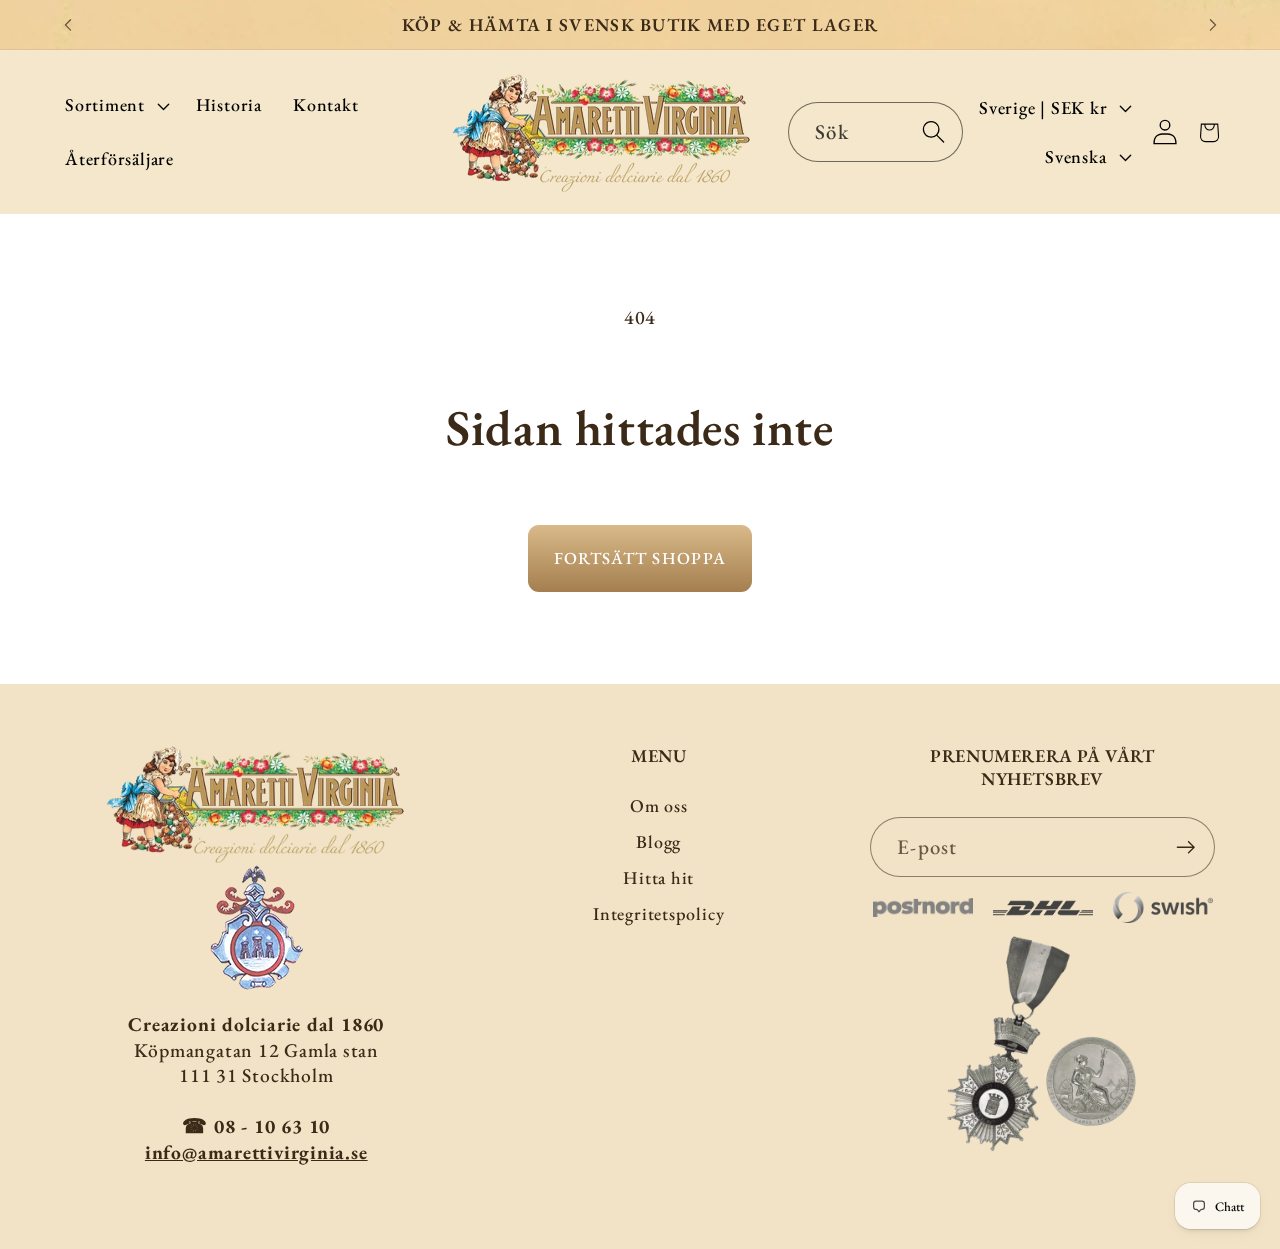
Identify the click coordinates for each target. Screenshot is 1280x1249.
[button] (114, 105)
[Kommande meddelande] (1213, 24)
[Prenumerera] (1185, 847)
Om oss (659, 805)
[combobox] (875, 132)
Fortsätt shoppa (640, 558)
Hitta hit (658, 877)
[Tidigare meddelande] (68, 24)
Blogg (658, 841)
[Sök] (933, 131)
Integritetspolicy (658, 913)
